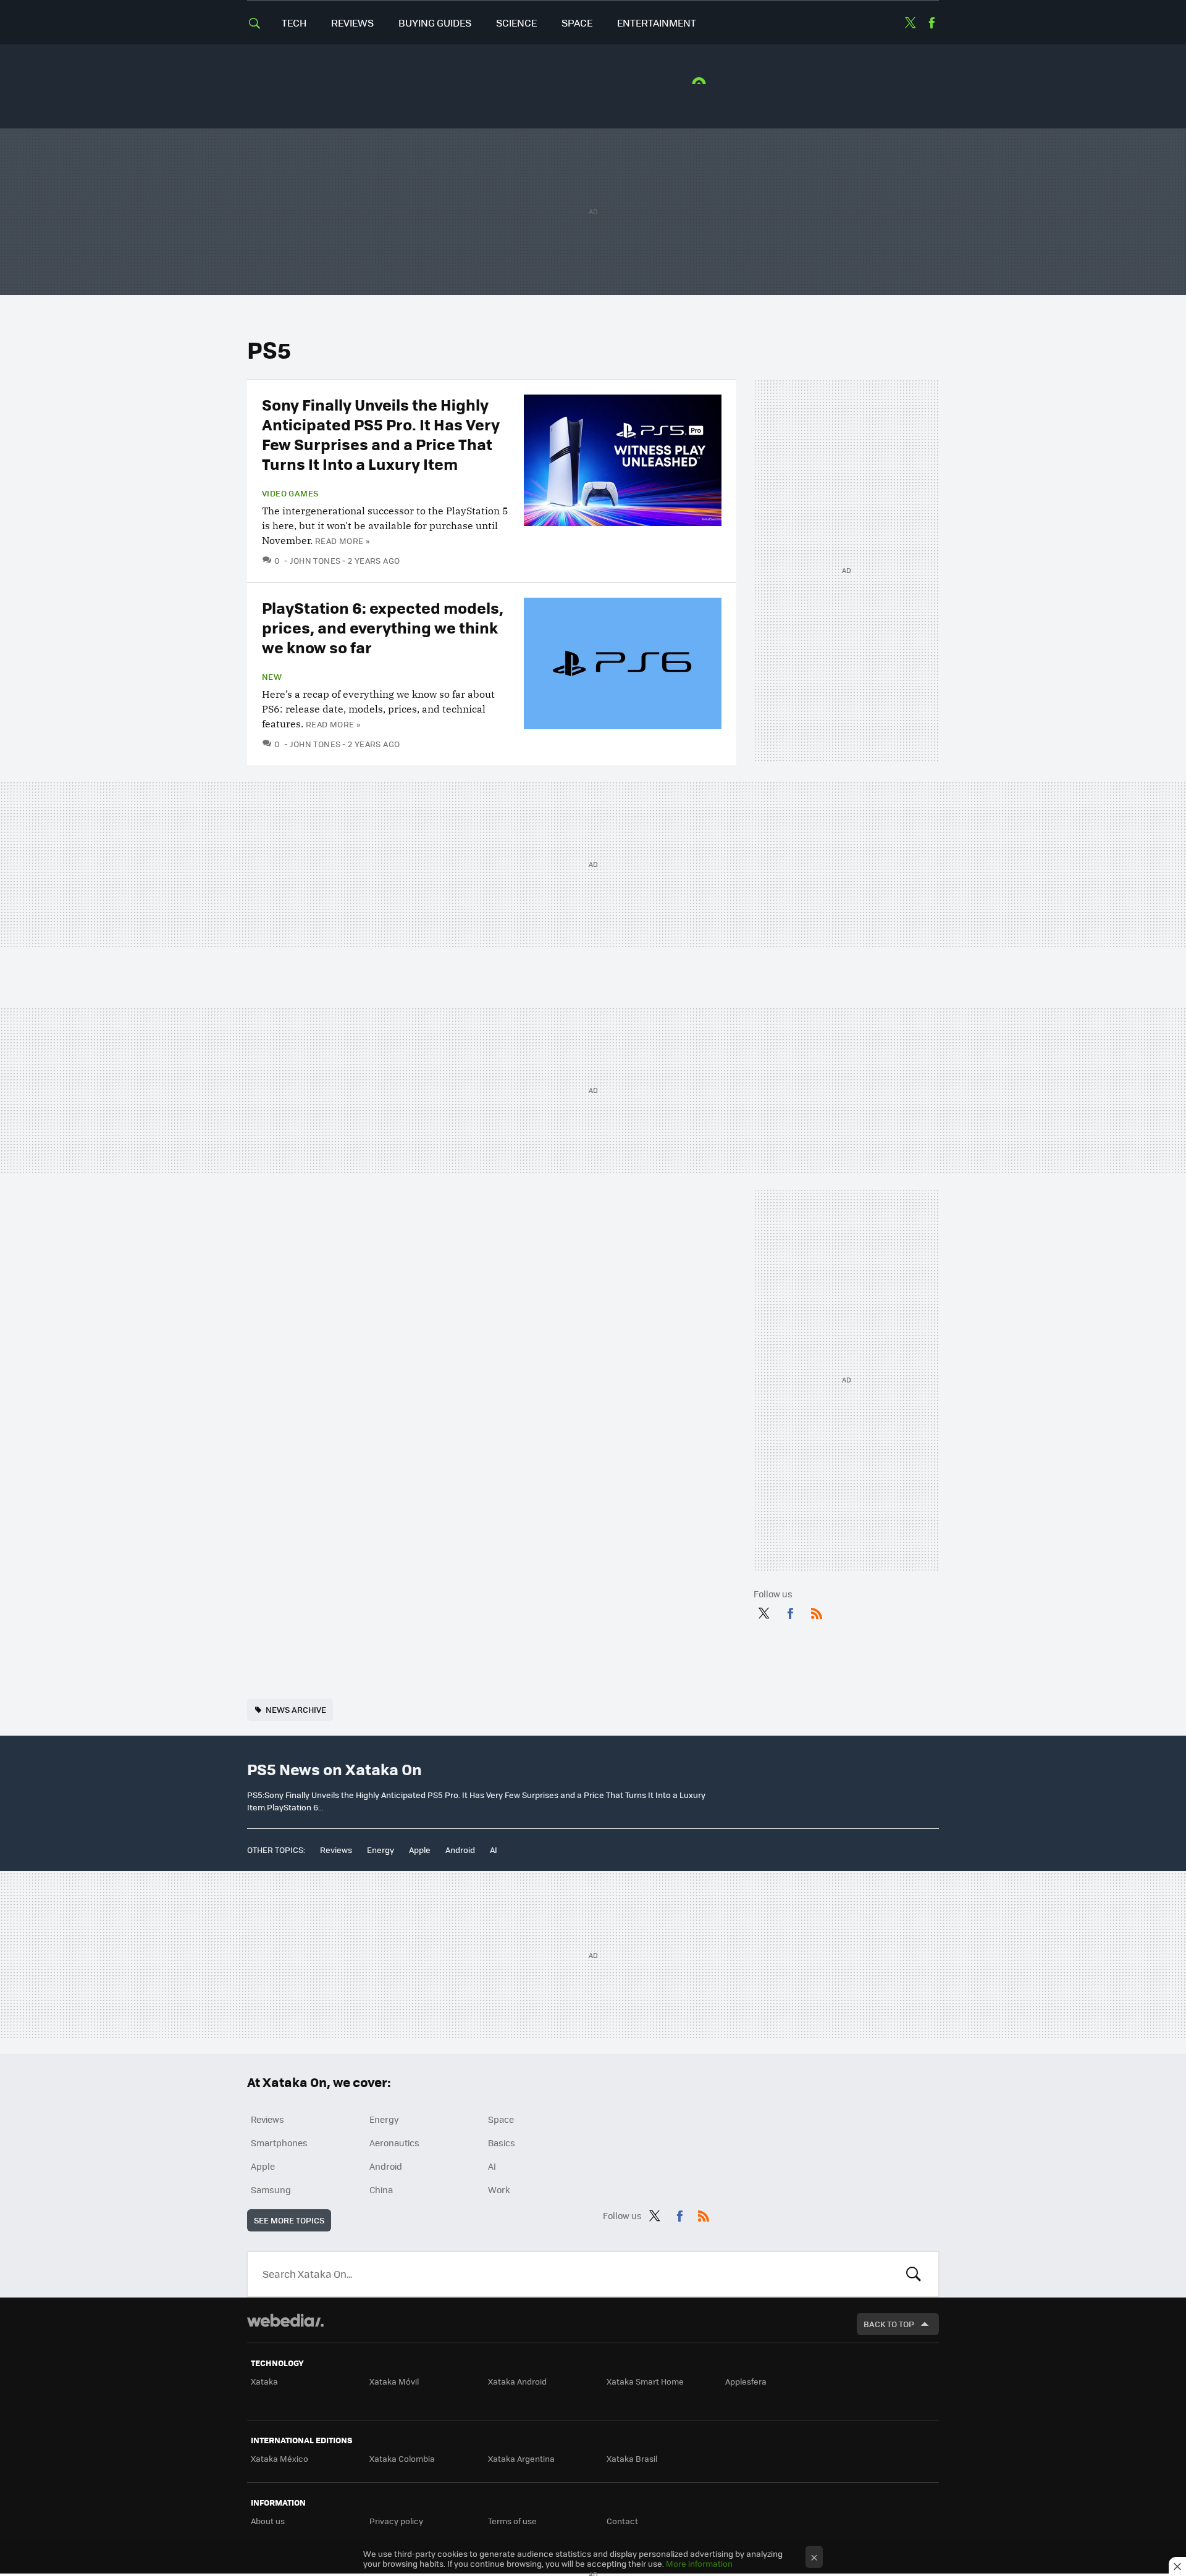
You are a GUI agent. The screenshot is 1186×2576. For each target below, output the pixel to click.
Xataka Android (517, 2381)
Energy (381, 1850)
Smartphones (279, 2143)
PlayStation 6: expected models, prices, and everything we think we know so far (383, 627)
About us (268, 2521)
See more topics (289, 2220)
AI (494, 1850)
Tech (294, 23)
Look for (914, 2274)
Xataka (264, 2381)
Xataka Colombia (402, 2458)
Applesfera (746, 2381)
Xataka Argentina (521, 2458)
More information (699, 2563)
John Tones (315, 560)
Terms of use (512, 2521)
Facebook (932, 23)
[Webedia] (285, 2320)
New (272, 677)
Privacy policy (396, 2521)
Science (516, 23)
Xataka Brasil (632, 2458)
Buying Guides (435, 23)
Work (499, 2189)
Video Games (290, 493)
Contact (622, 2521)
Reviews (352, 23)
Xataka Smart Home (645, 2381)
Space (577, 23)
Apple (420, 1850)
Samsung (271, 2189)
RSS (817, 1611)
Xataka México (280, 2458)
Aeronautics (394, 2143)
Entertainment (657, 23)
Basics (502, 2143)
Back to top (889, 2324)
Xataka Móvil (394, 2381)
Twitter (910, 23)
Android (460, 1850)
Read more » (342, 541)
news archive (296, 1709)
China (381, 2189)
